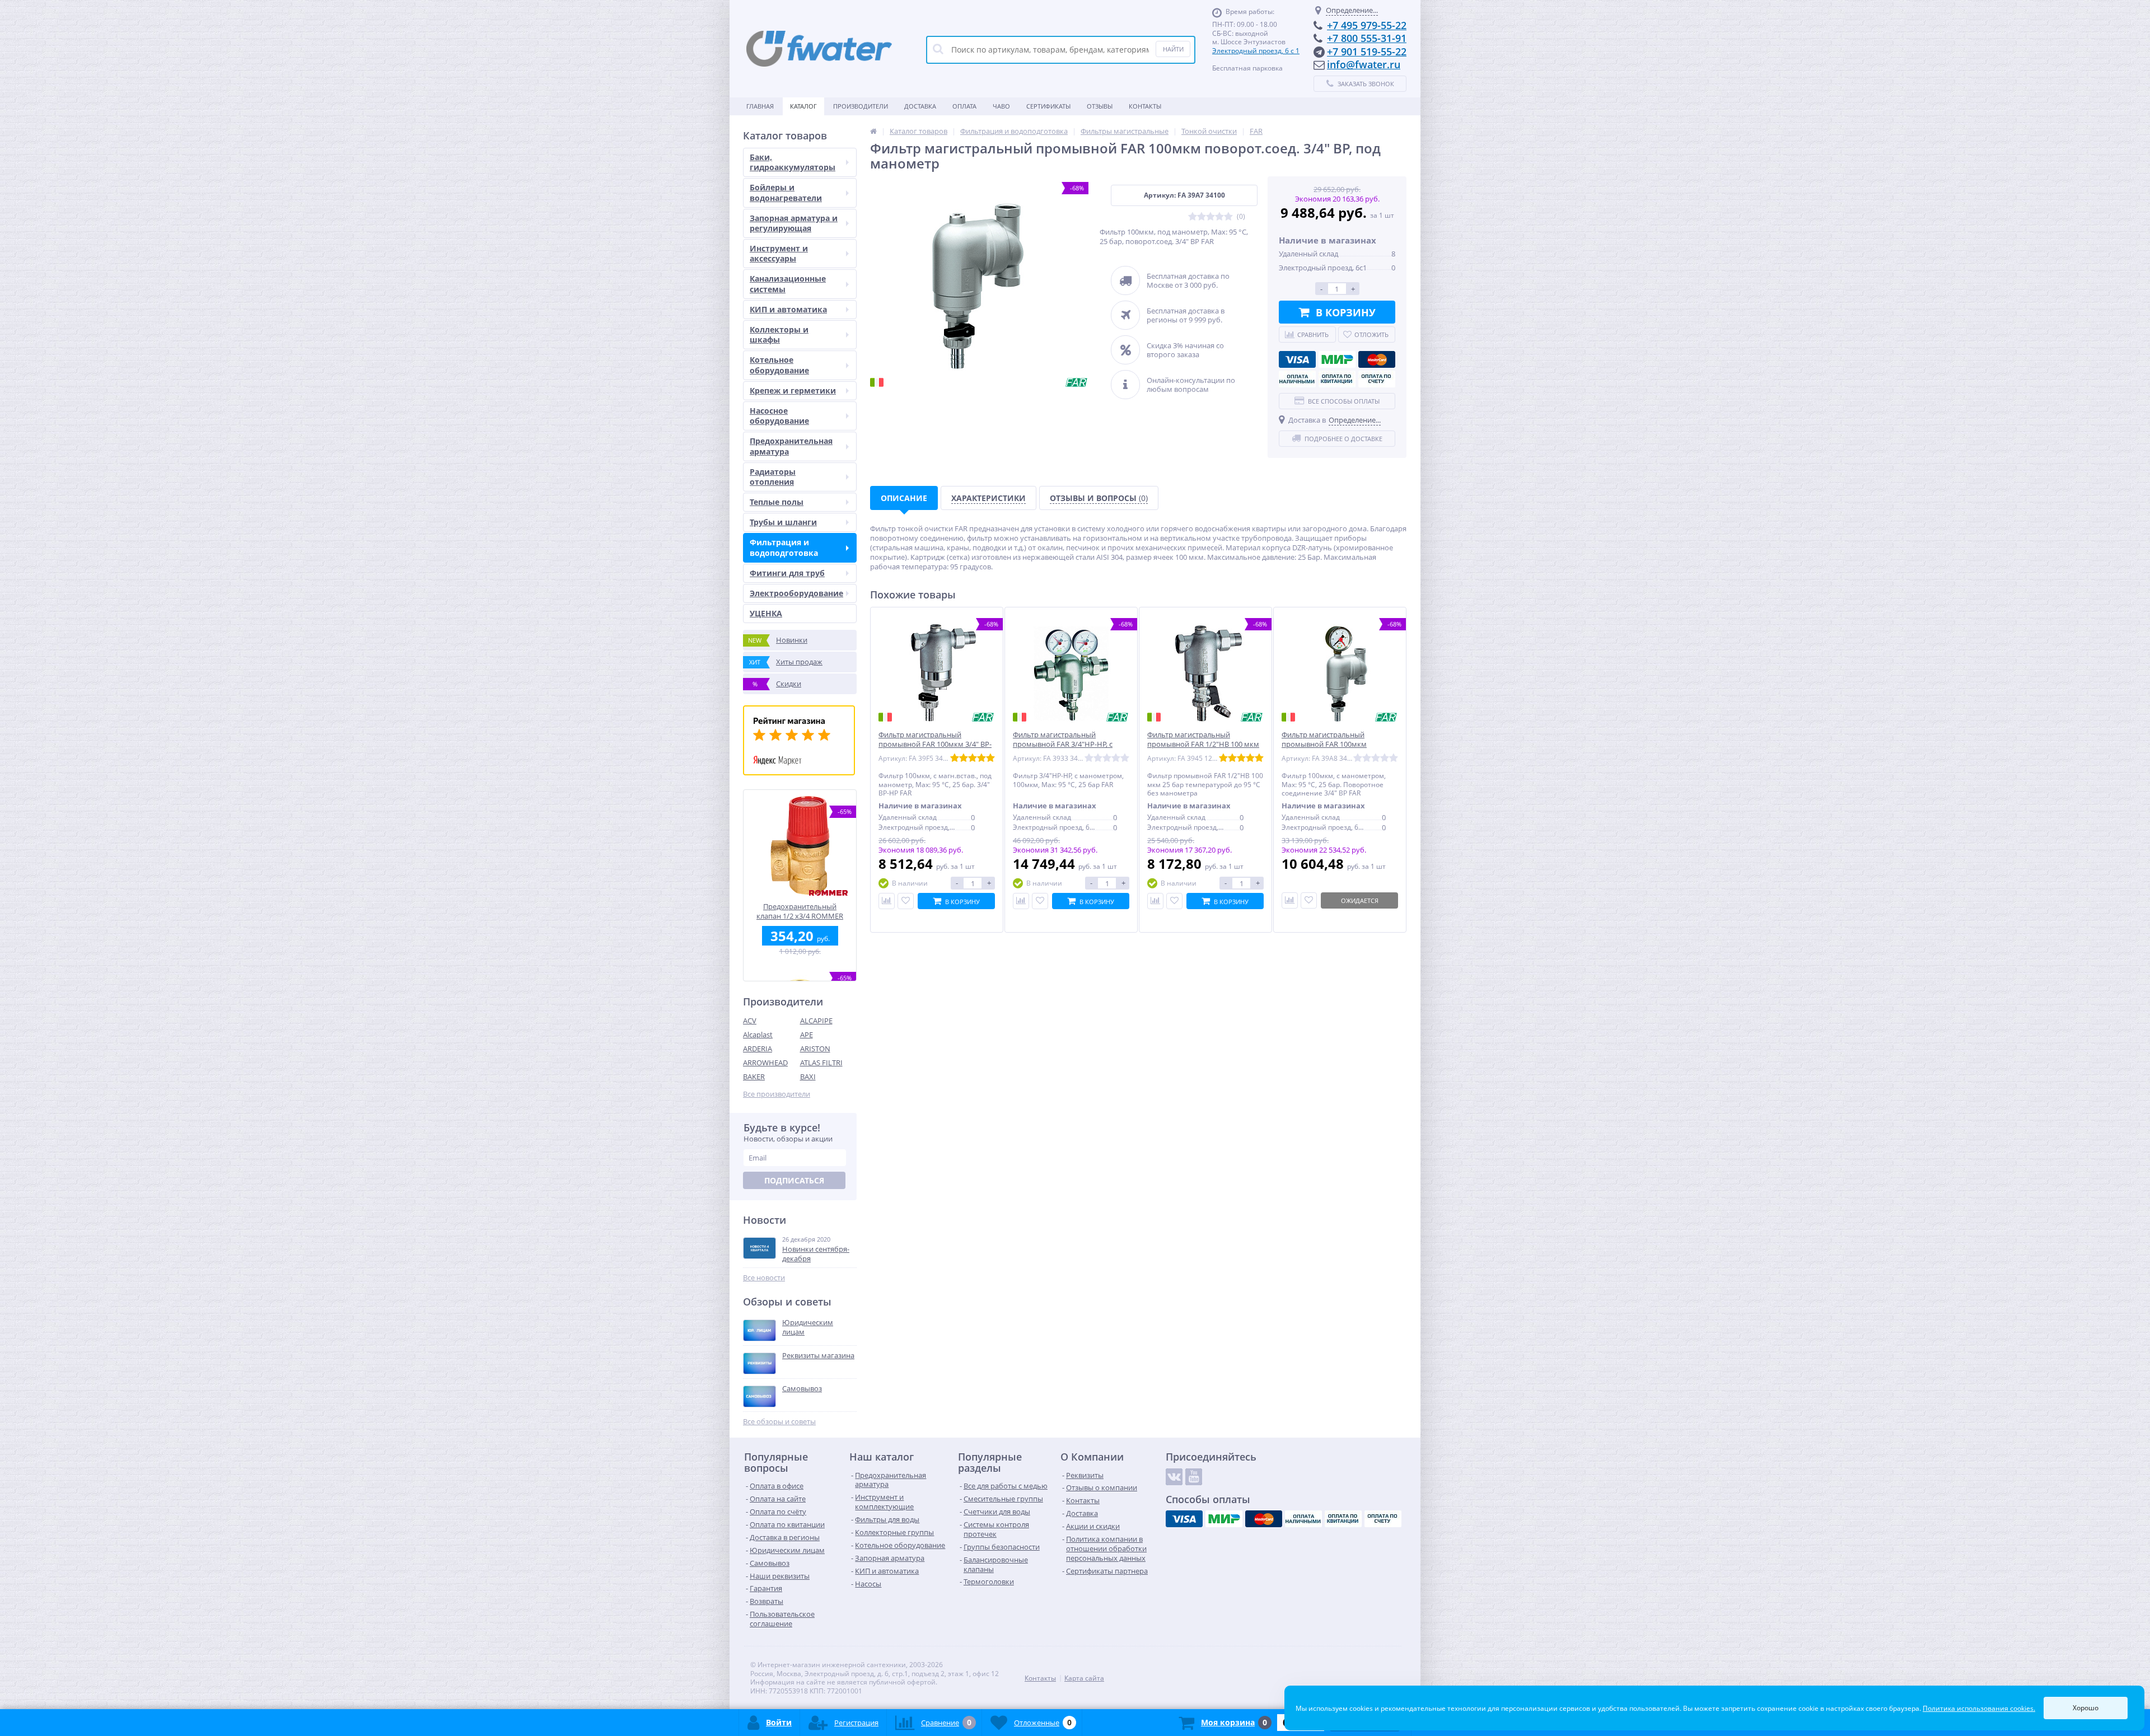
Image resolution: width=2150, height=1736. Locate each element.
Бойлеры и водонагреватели (786, 192)
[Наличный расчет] (1297, 379)
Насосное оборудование (779, 416)
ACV (750, 1021)
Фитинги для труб (787, 573)
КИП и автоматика (788, 309)
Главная (760, 106)
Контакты (1145, 106)
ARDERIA (758, 1049)
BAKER (754, 1077)
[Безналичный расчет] (1377, 379)
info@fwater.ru (1364, 64)
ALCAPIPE (816, 1021)
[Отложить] (906, 901)
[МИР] (1337, 359)
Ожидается (1360, 900)
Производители (861, 106)
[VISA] (1297, 359)
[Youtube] (1194, 1477)
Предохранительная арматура (791, 446)
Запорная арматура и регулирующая (794, 223)
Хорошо (2086, 1708)
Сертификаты (1048, 106)
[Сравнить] (887, 901)
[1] (1193, 217)
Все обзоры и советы (779, 1422)
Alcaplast (758, 1035)
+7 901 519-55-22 (1367, 52)
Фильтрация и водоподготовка (784, 547)
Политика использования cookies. (1979, 1708)
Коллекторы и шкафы (779, 334)
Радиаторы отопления (773, 477)
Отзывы (1100, 106)
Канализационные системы (788, 284)
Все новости (764, 1278)
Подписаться (794, 1180)
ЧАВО (1001, 106)
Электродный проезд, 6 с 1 (1256, 51)
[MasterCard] (1377, 359)
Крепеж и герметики (793, 390)
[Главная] (873, 131)
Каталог (803, 106)
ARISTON (815, 1049)
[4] (1219, 217)
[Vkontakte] (1174, 1477)
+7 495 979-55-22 (1367, 25)
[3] (1210, 217)
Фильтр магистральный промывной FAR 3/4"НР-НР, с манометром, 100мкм (1063, 744)
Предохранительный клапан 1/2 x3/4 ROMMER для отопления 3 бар (800, 911)
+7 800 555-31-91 (1367, 38)
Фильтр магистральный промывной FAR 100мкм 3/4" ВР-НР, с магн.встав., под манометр (935, 744)
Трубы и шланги (783, 522)
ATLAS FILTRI (821, 1063)
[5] (1228, 217)
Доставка (920, 106)
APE (807, 1035)
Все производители (777, 1094)
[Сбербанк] (1337, 379)
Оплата (964, 106)
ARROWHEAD (765, 1063)
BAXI (808, 1077)
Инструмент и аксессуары (779, 253)
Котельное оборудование (779, 365)
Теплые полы (777, 502)
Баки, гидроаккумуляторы (793, 162)
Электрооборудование (796, 593)
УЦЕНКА (766, 613)
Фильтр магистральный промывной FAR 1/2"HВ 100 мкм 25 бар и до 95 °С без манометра (1203, 744)
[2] (1202, 217)
